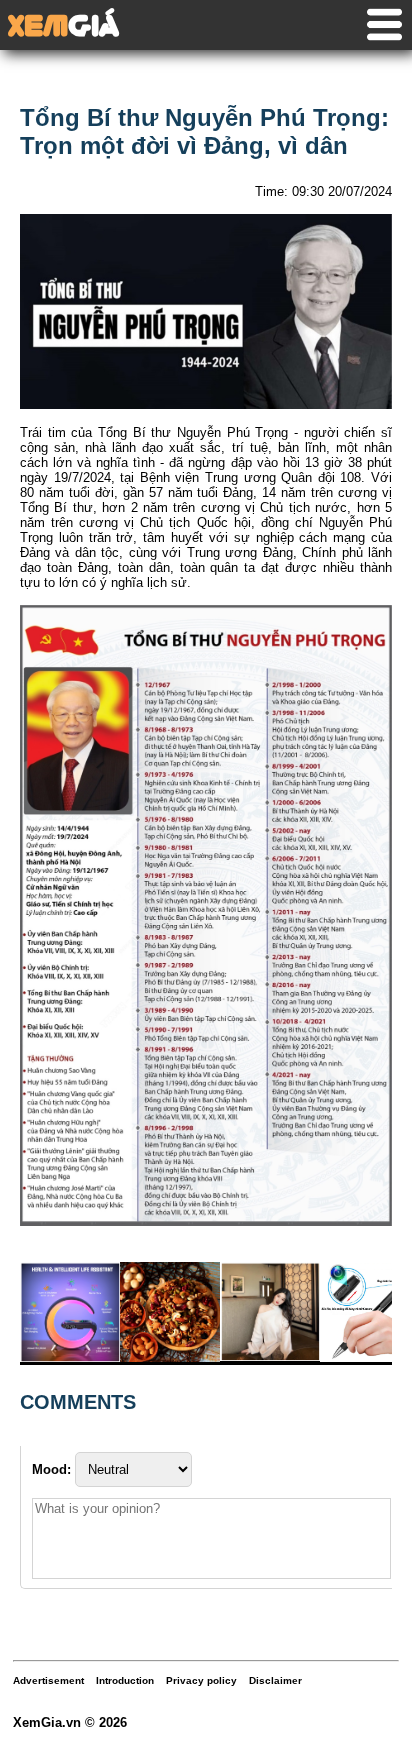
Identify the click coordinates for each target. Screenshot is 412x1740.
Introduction (125, 1680)
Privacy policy (201, 1680)
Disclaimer (275, 1680)
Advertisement (48, 1680)
